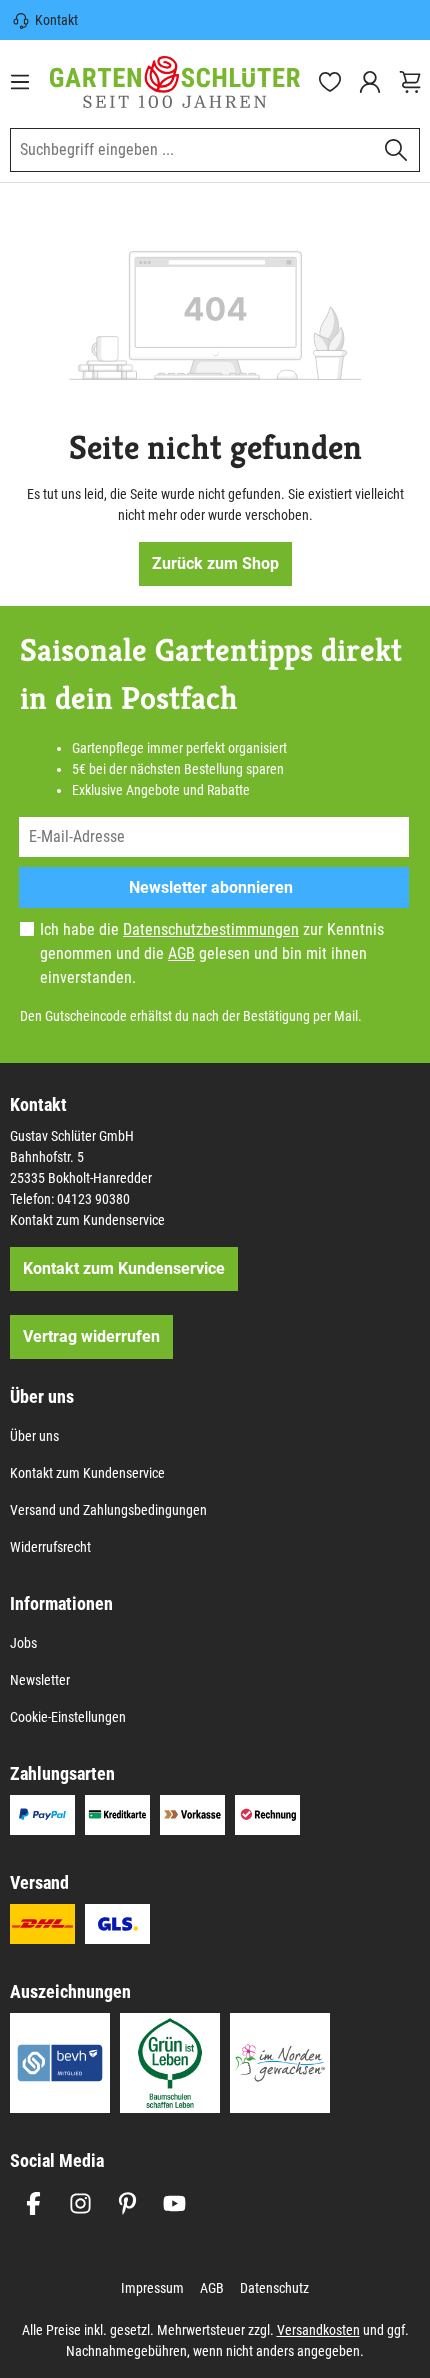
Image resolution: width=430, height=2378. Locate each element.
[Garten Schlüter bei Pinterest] (127, 2203)
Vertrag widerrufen (91, 1336)
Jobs (23, 1643)
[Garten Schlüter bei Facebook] (33, 2203)
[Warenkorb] (410, 82)
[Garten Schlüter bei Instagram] (80, 2203)
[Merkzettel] (330, 82)
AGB (181, 953)
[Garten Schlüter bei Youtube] (174, 2203)
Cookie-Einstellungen (68, 1717)
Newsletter (40, 1680)
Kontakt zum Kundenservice (87, 1220)
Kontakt (56, 20)
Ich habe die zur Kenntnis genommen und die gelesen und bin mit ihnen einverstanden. (212, 953)
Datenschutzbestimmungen (211, 929)
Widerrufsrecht (50, 1547)
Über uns (34, 1436)
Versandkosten (318, 2330)
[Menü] (20, 82)
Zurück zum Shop (215, 563)
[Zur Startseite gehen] (175, 82)
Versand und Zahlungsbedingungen (108, 1510)
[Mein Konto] (370, 82)
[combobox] (192, 150)
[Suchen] (396, 150)
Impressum (152, 2288)
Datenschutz (274, 2288)
